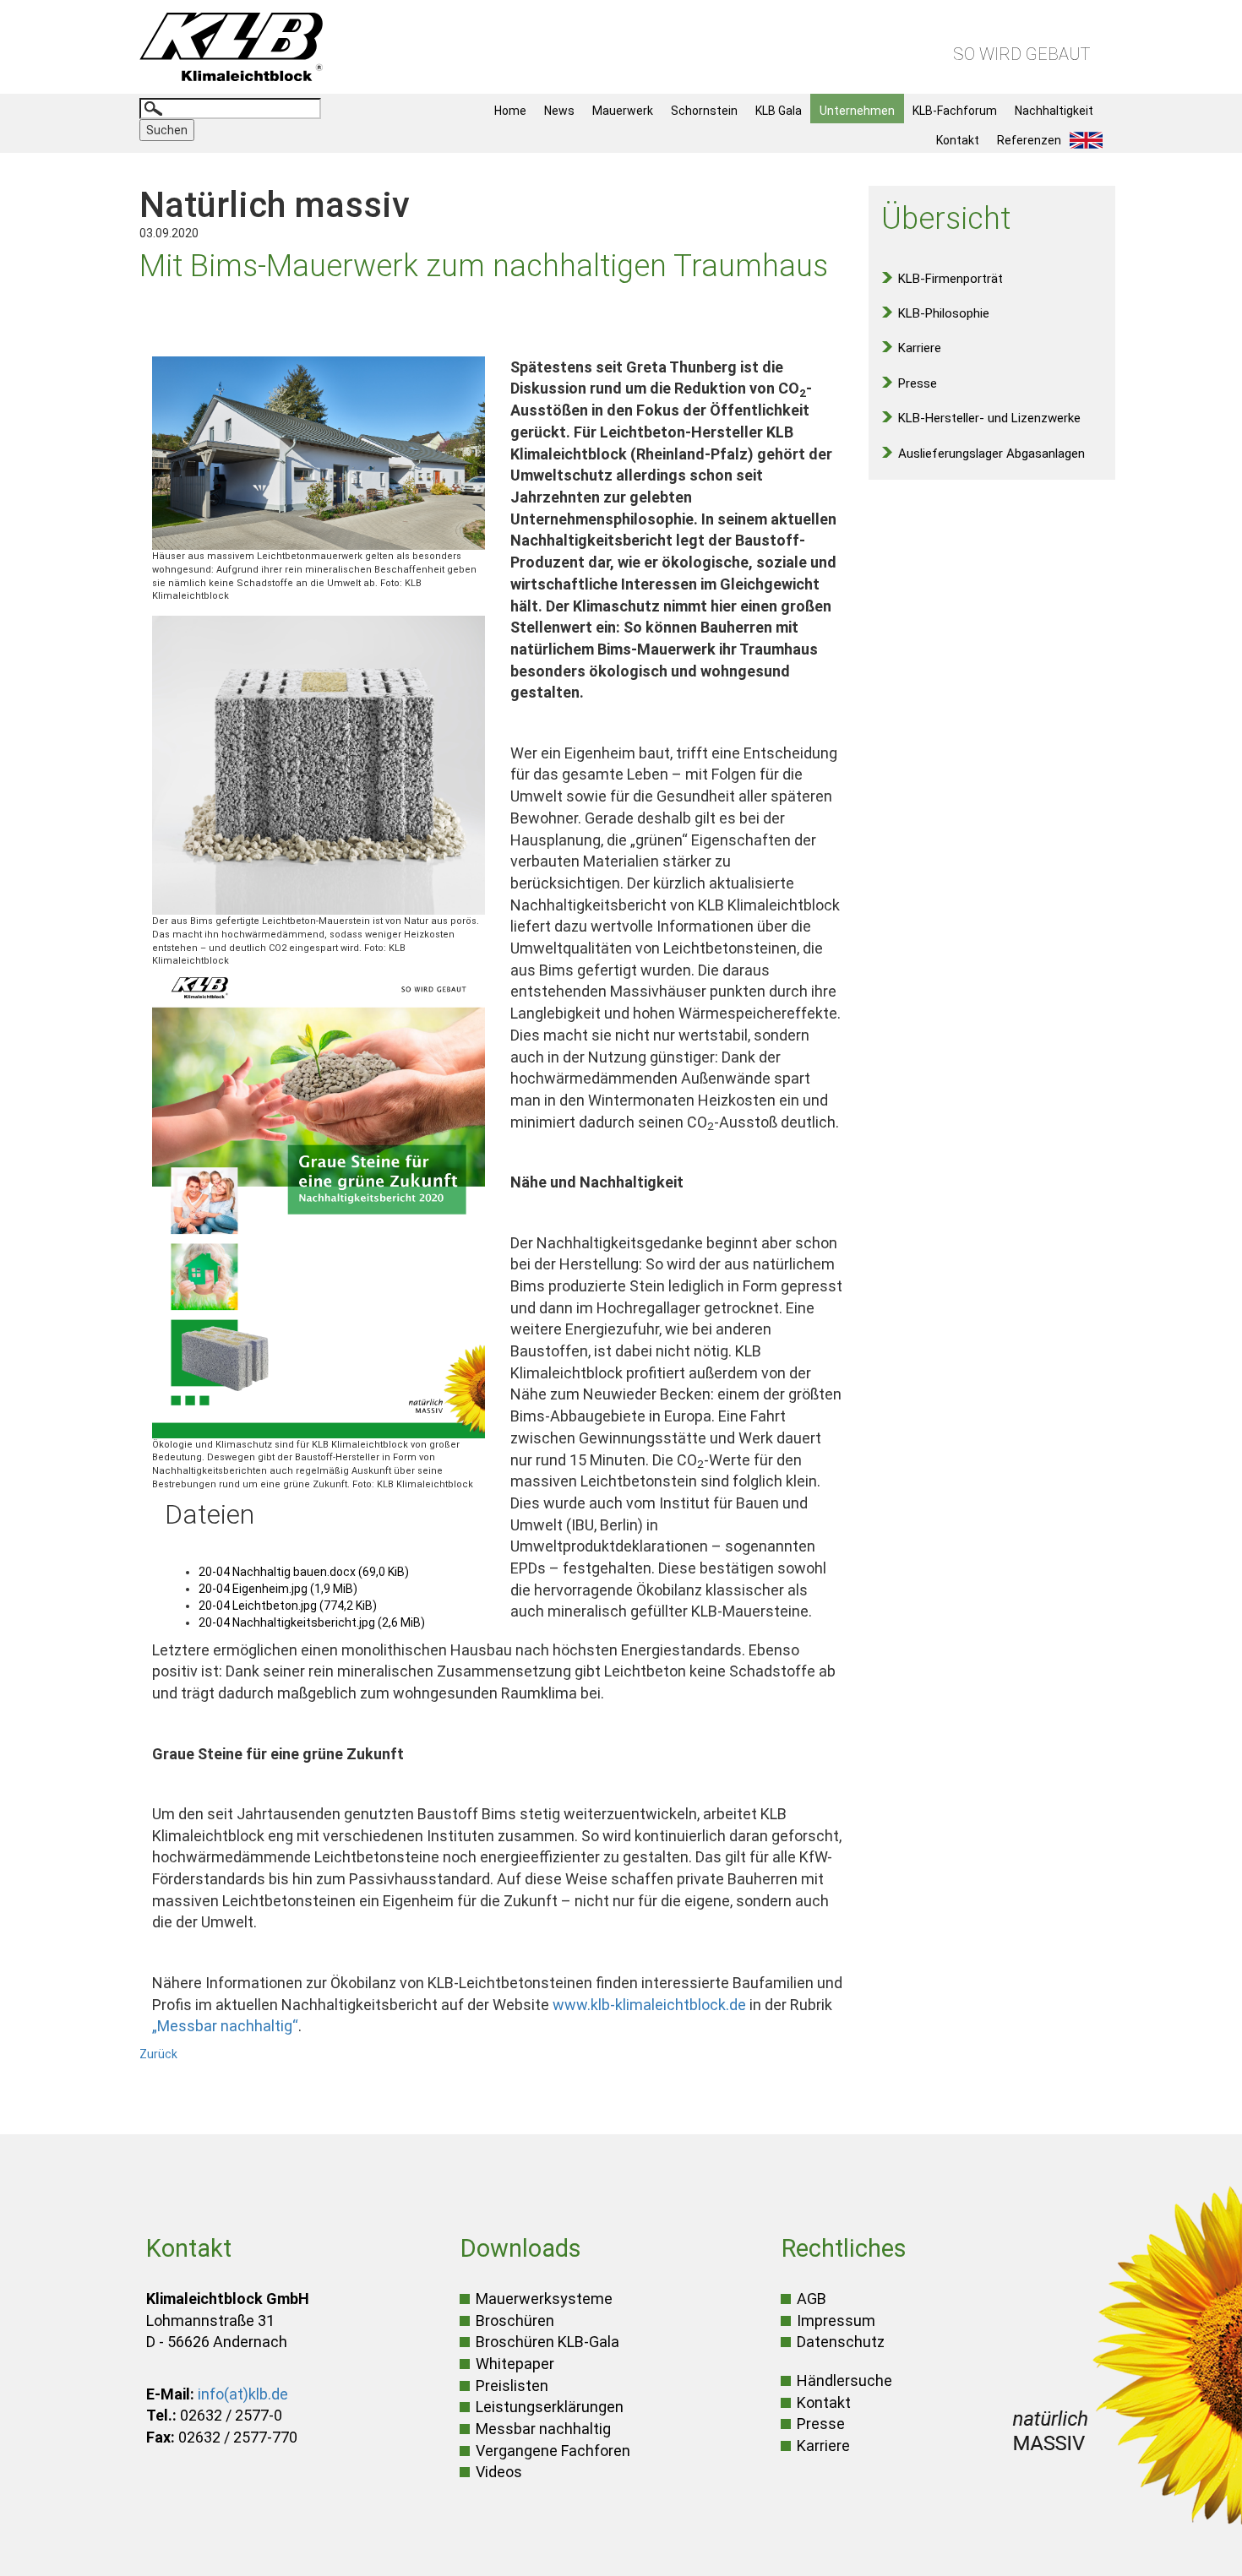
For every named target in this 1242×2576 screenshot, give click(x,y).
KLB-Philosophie (944, 313)
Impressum (836, 2321)
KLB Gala (779, 111)
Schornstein (704, 111)
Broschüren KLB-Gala (547, 2342)
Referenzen (1029, 140)
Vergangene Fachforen (553, 2451)
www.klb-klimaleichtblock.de (649, 2005)
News (559, 111)
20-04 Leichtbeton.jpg (288, 1606)
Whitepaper (515, 2364)
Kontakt (958, 140)
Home (510, 111)
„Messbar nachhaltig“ (225, 2026)
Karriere (920, 348)
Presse (918, 383)
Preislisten (512, 2386)
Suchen (167, 130)
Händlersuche (844, 2380)
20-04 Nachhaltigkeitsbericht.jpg (312, 1622)
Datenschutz (841, 2342)
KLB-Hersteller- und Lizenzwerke (989, 418)
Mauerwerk (623, 111)
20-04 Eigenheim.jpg (278, 1589)
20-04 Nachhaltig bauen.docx (304, 1572)
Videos (499, 2472)
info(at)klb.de (243, 2394)
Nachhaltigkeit (1054, 111)
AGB (812, 2299)
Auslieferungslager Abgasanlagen (991, 454)
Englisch (1091, 140)
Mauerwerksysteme (544, 2299)
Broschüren (515, 2321)
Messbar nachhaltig (543, 2429)
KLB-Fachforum (955, 111)
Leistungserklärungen (550, 2407)
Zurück (158, 2054)
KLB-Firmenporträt (951, 279)
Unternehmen (857, 111)
